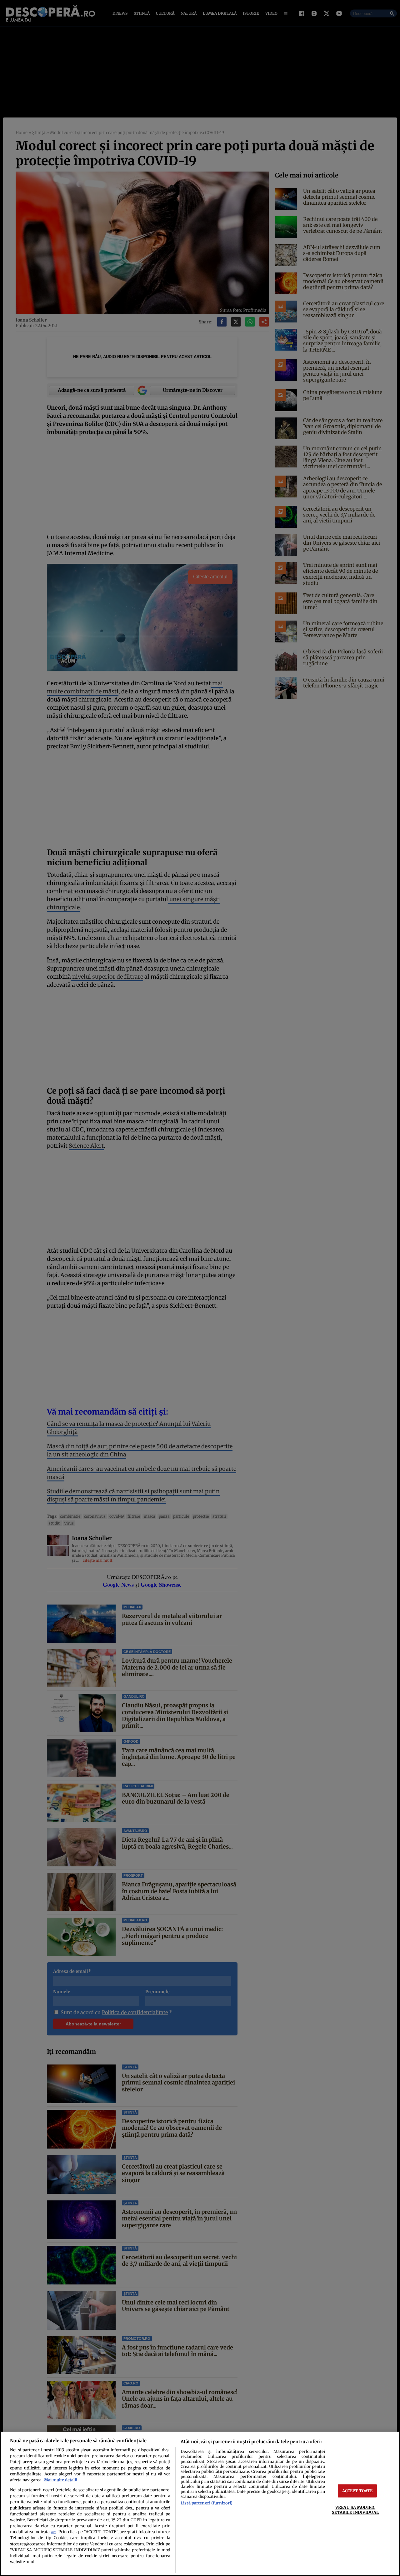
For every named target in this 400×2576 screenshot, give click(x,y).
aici (54, 2532)
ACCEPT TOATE (357, 2491)
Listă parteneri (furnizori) (207, 2503)
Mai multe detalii (61, 2480)
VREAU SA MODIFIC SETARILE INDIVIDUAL (355, 2510)
